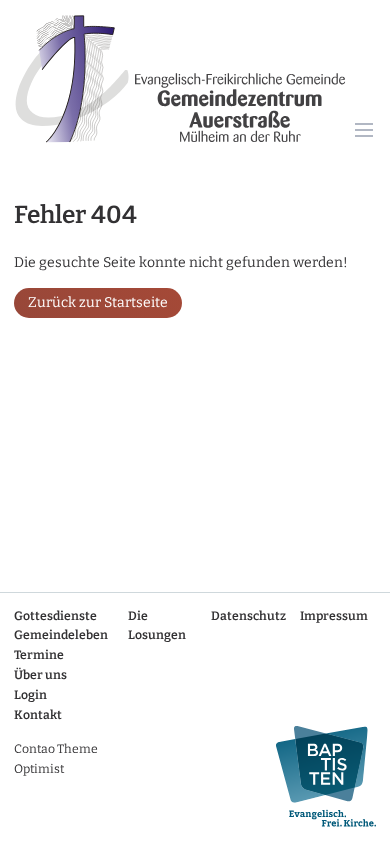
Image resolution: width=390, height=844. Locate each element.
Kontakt (38, 715)
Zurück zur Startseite (98, 302)
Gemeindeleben (61, 635)
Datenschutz (248, 616)
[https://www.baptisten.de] (319, 776)
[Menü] (364, 131)
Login (30, 695)
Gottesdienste (55, 616)
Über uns (40, 675)
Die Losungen (157, 626)
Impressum (334, 616)
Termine (39, 655)
